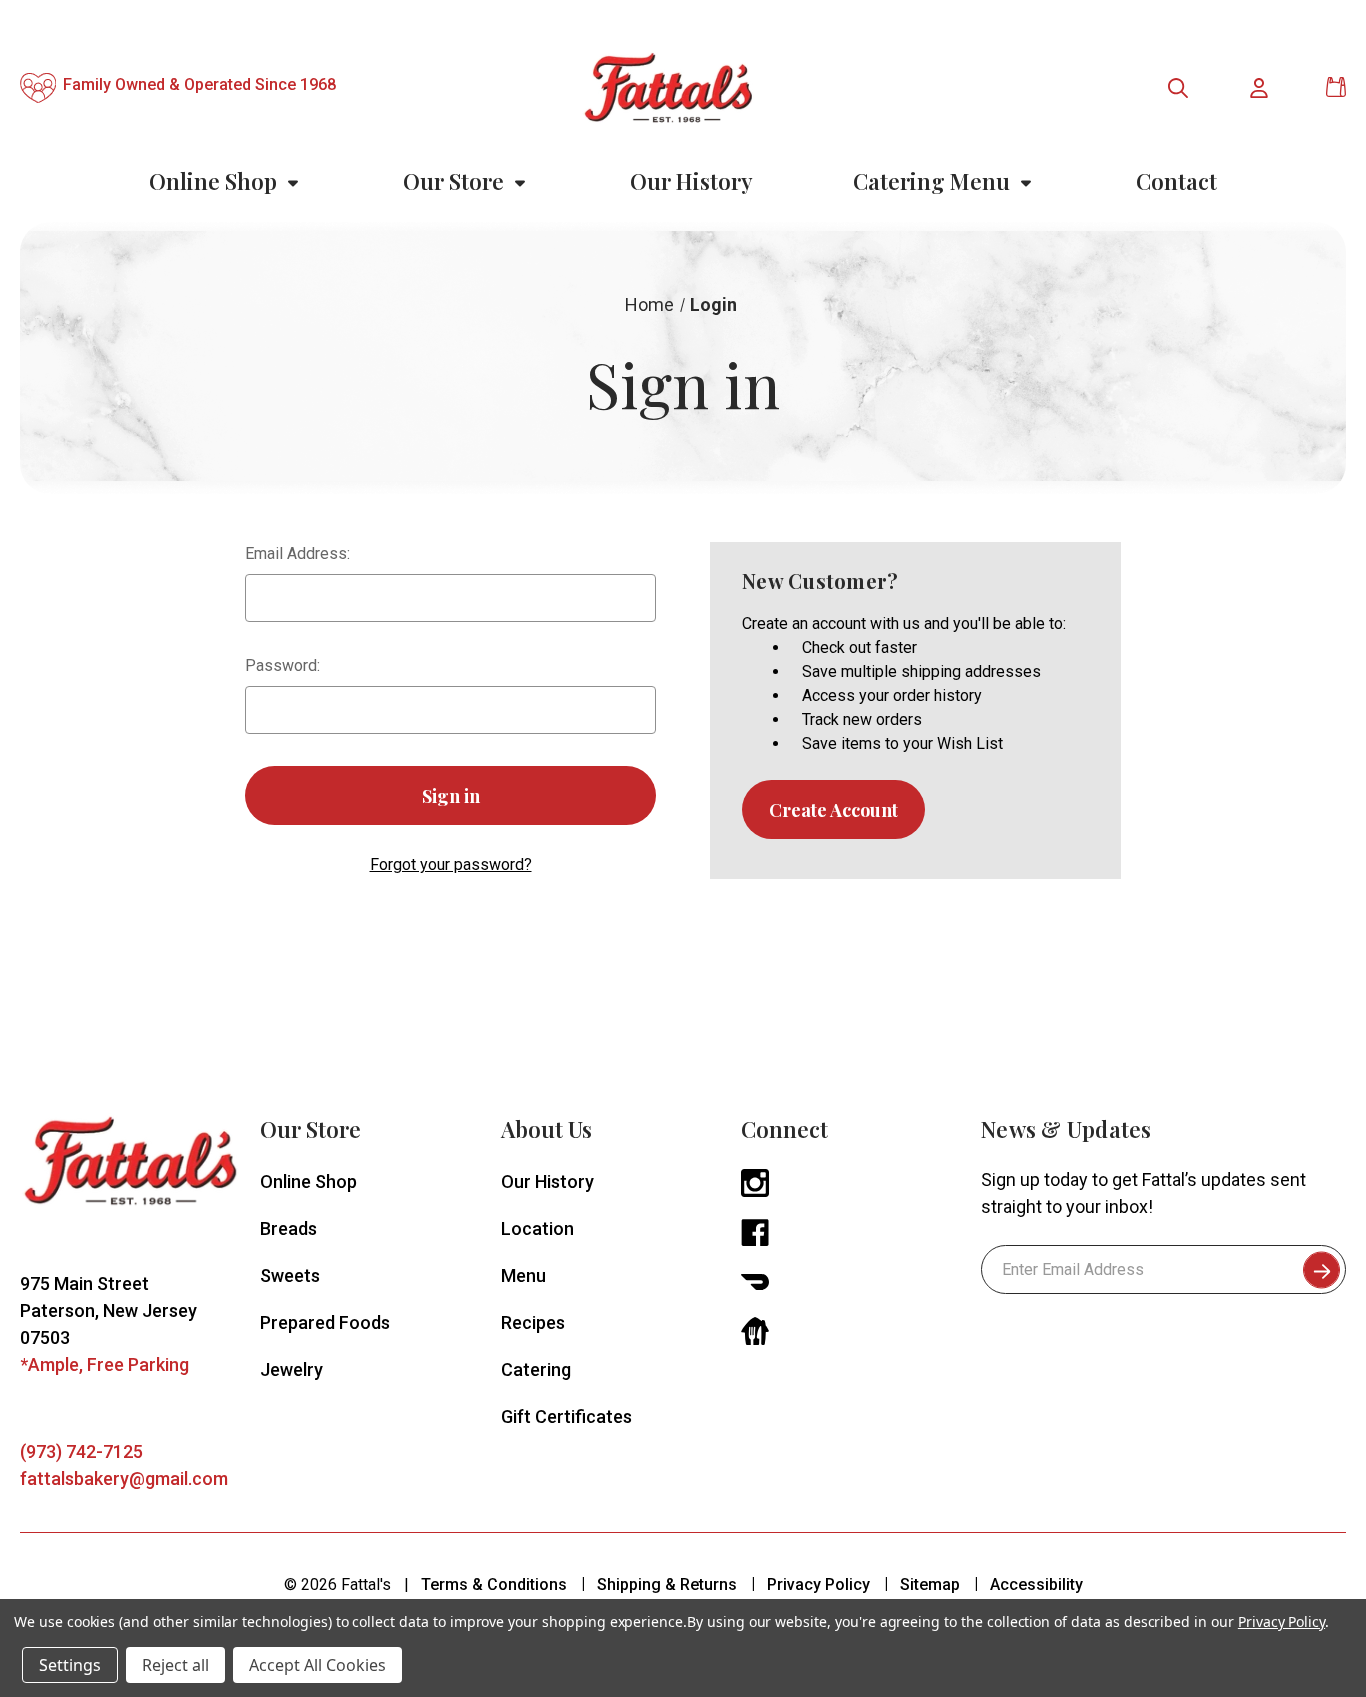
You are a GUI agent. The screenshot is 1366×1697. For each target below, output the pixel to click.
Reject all (175, 1665)
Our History (691, 181)
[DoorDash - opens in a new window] (755, 1280)
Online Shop (213, 181)
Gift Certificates (566, 1416)
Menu (523, 1275)
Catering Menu (931, 181)
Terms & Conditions (494, 1584)
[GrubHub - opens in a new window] (755, 1329)
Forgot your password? (451, 864)
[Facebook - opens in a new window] (755, 1230)
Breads (288, 1228)
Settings (70, 1665)
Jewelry (291, 1369)
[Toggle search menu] (1178, 88)
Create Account (833, 810)
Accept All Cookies (317, 1665)
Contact (1176, 181)
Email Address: (297, 553)
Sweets (290, 1275)
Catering (536, 1369)
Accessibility (1036, 1584)
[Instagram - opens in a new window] (755, 1181)
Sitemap (930, 1584)
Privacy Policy (818, 1584)
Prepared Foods (325, 1322)
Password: (282, 665)
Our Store (453, 181)
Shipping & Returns (667, 1584)
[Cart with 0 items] (1336, 87)
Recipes (533, 1322)
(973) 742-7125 (81, 1451)
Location (537, 1228)
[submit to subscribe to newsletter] (1321, 1269)
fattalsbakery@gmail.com (124, 1478)
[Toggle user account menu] (1260, 88)
